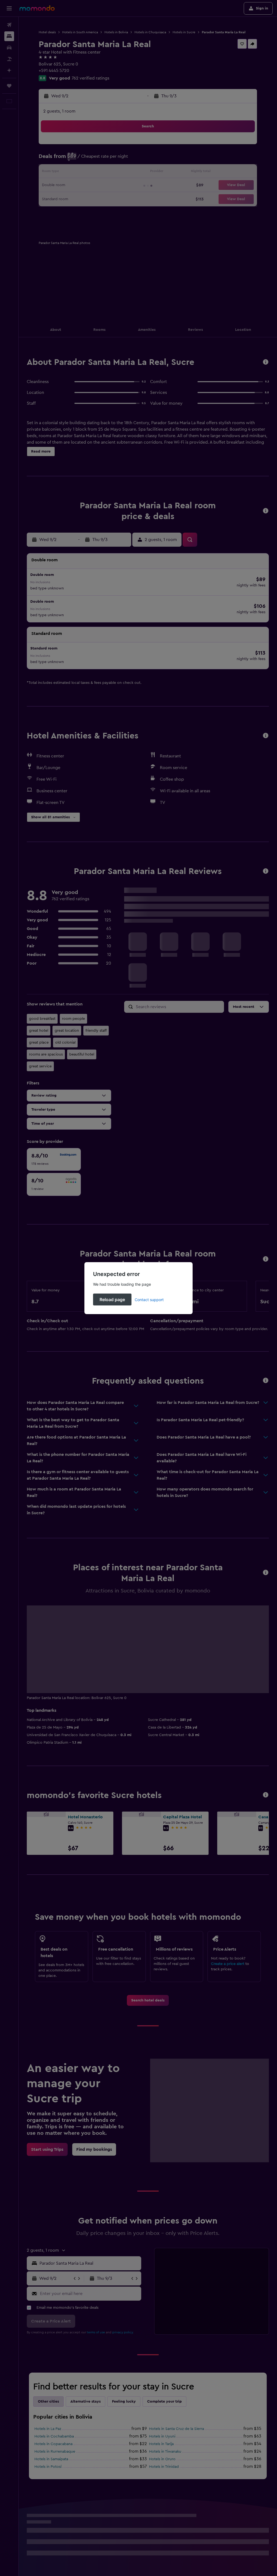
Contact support (149, 1300)
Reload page (112, 1299)
